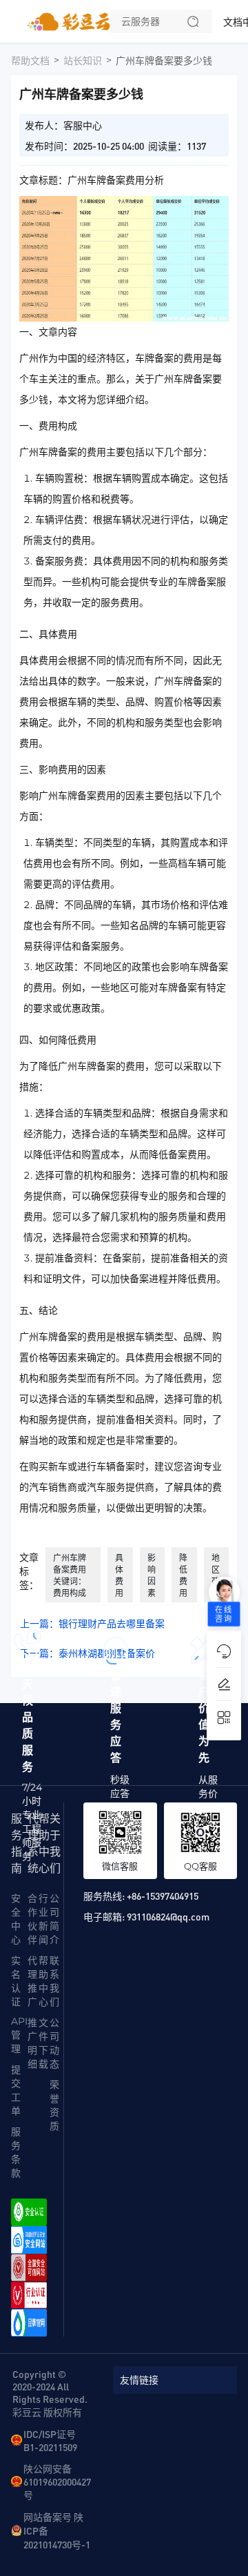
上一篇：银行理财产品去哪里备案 (92, 1624)
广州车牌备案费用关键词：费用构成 (70, 1575)
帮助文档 (30, 61)
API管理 (19, 2035)
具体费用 (119, 1575)
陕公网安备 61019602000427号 (57, 2481)
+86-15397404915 (163, 1896)
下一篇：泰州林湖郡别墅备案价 (87, 1653)
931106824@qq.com (168, 1916)
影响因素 (152, 1575)
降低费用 (183, 1575)
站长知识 (83, 61)
